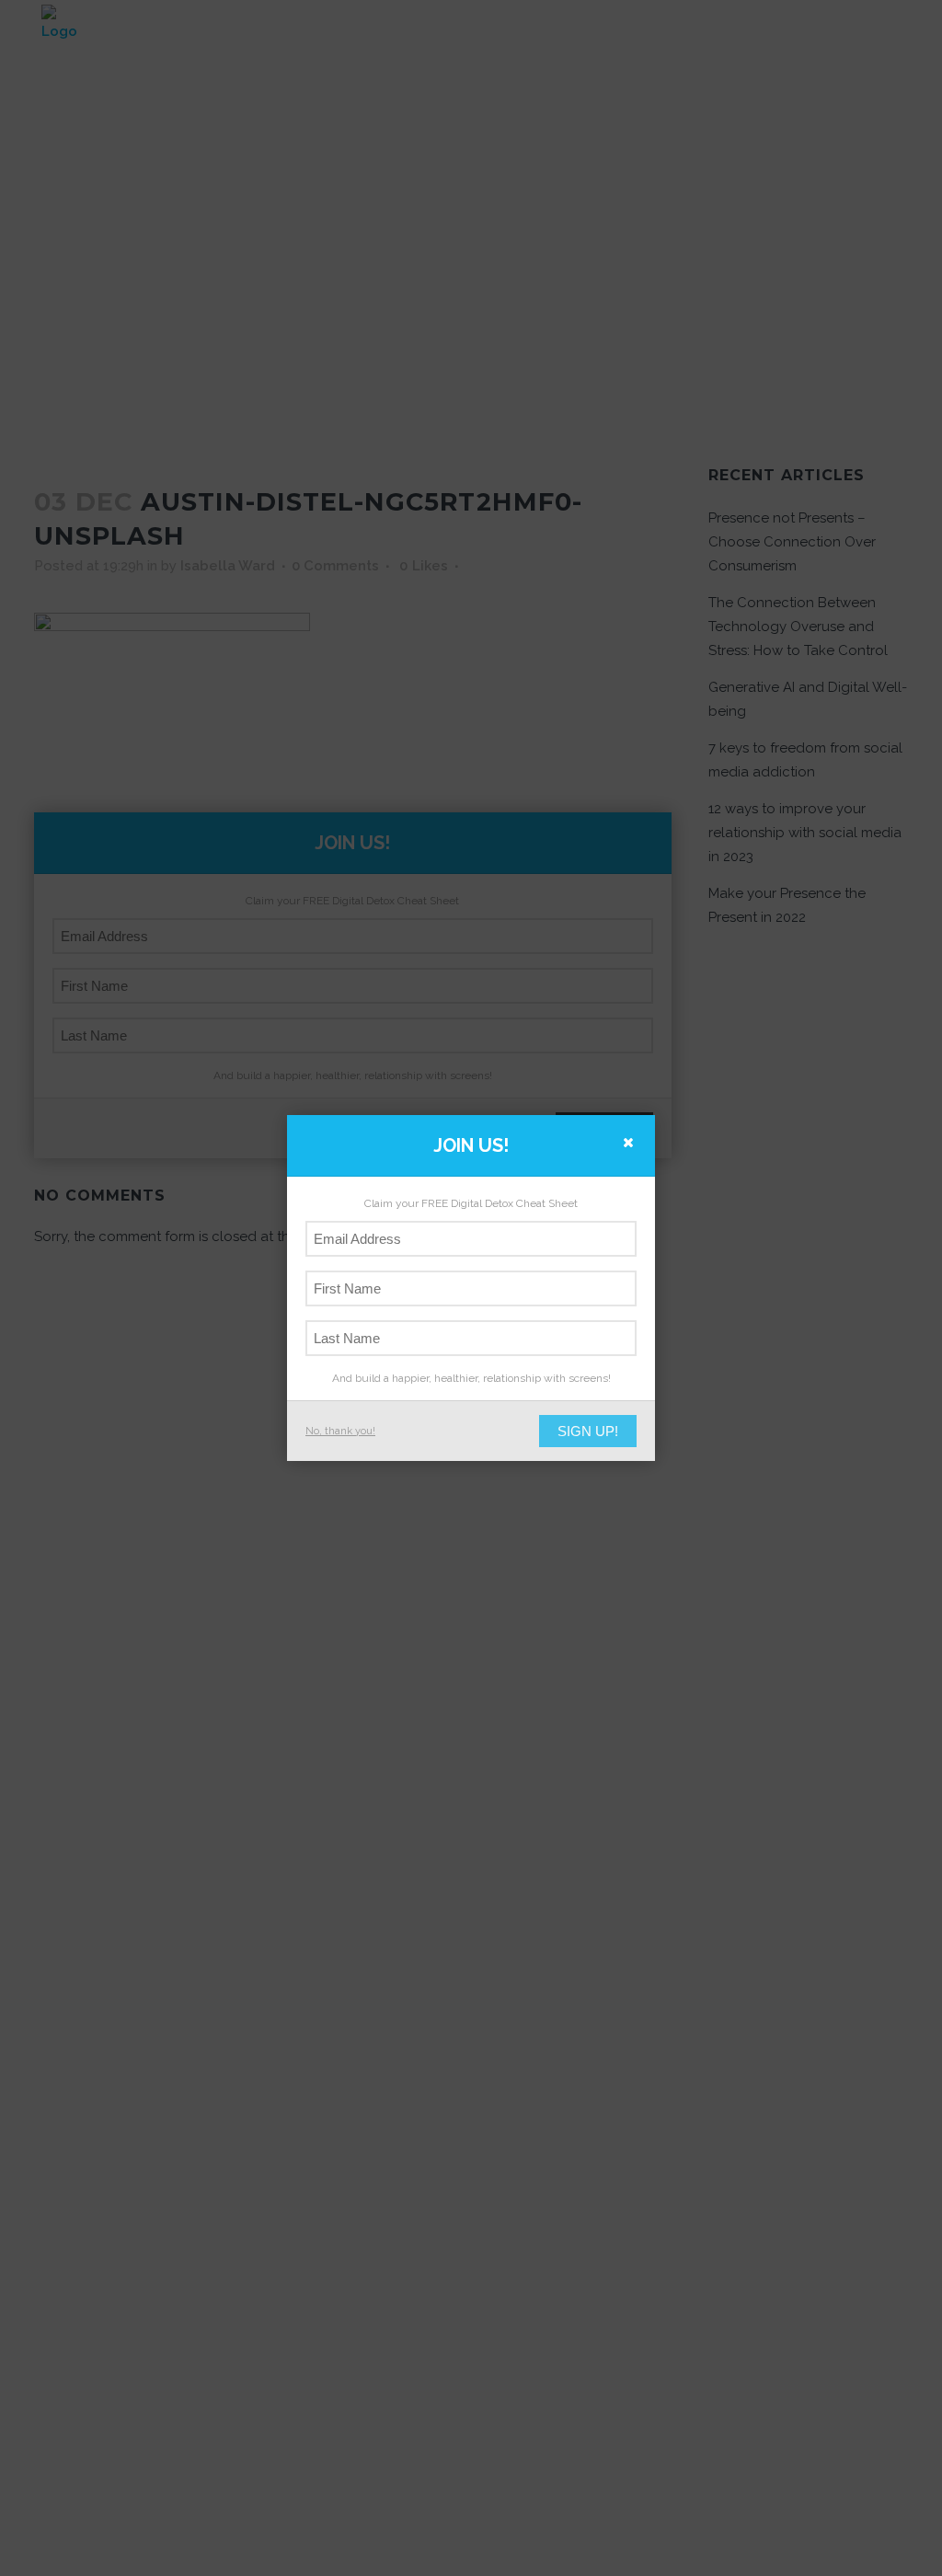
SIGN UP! (588, 1431)
